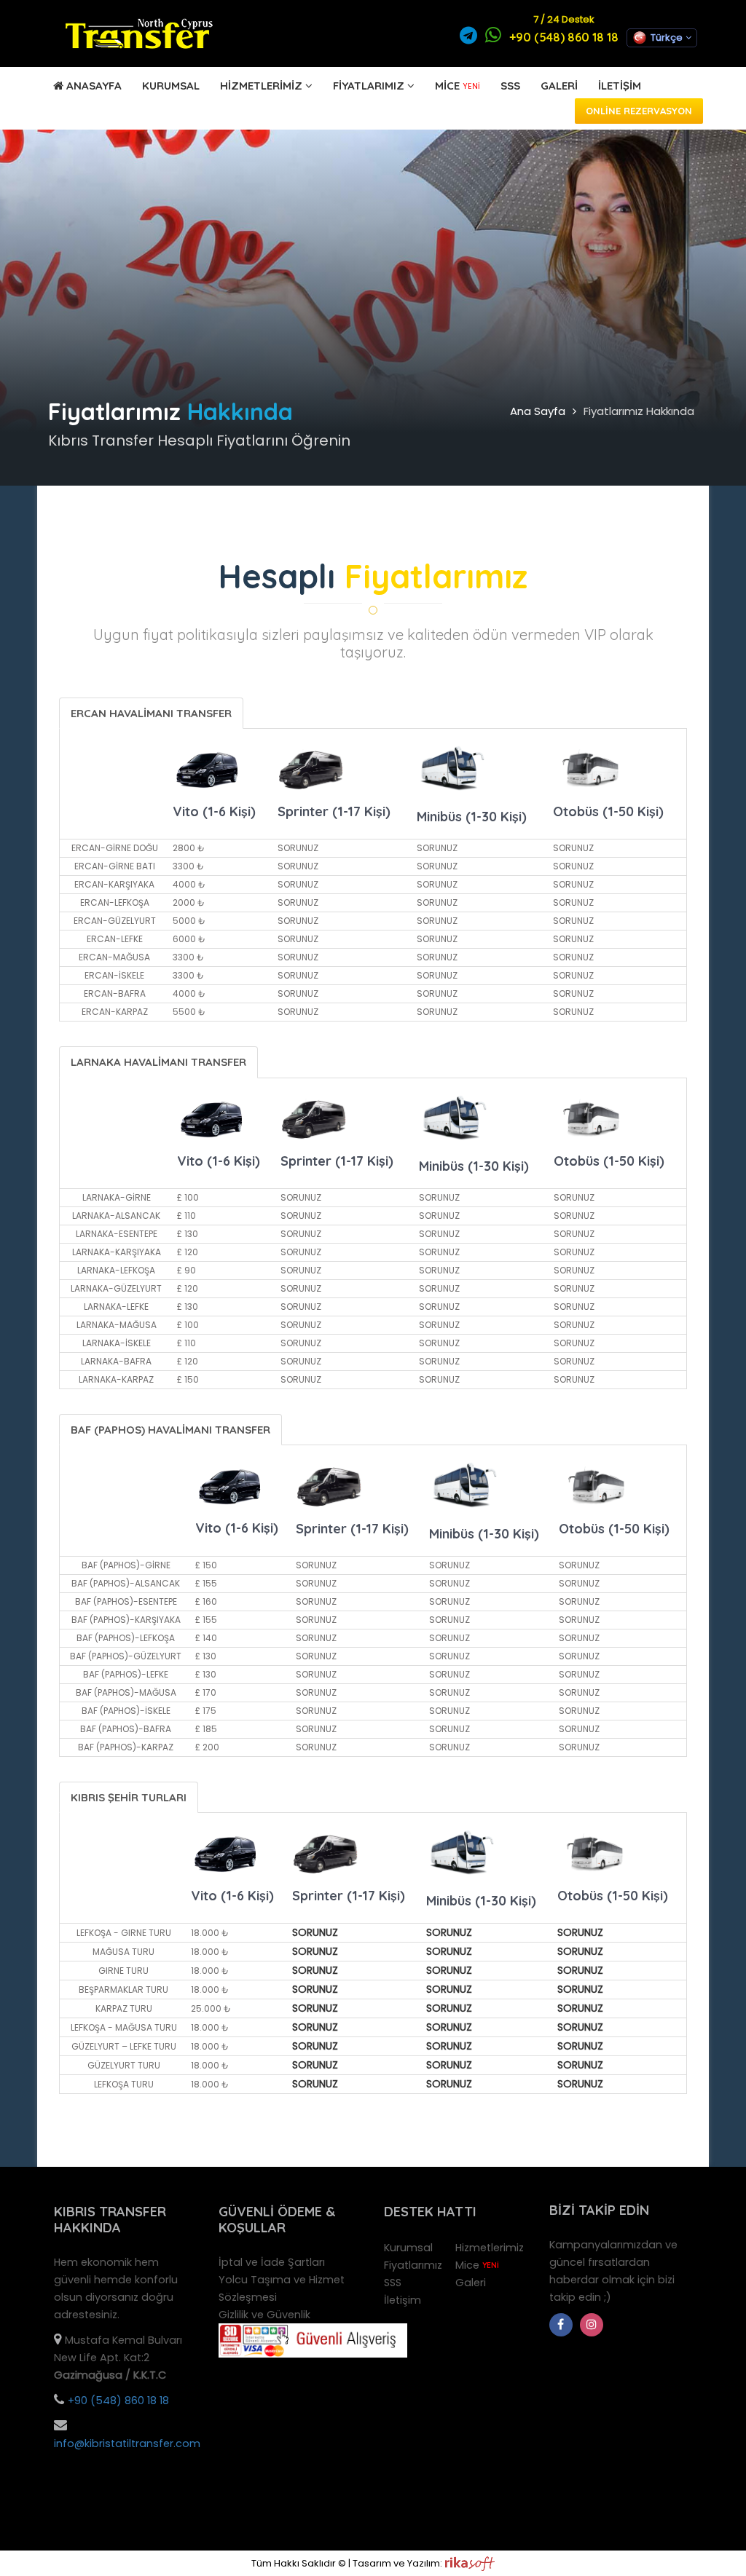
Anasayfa (93, 86)
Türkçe (667, 37)
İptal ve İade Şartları (272, 2262)
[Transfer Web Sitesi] (470, 2563)
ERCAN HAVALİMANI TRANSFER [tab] (151, 713)
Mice (458, 86)
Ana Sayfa (538, 411)
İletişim (620, 86)
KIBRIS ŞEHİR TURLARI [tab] (129, 1797)
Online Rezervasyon (639, 111)
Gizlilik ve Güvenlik (264, 2315)
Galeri (559, 86)
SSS (510, 86)
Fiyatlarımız (369, 86)
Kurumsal (171, 86)
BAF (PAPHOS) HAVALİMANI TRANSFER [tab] (170, 1430)
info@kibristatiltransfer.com (127, 2443)
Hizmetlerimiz (261, 86)
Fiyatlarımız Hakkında (639, 411)
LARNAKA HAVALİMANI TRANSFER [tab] (158, 1062)
